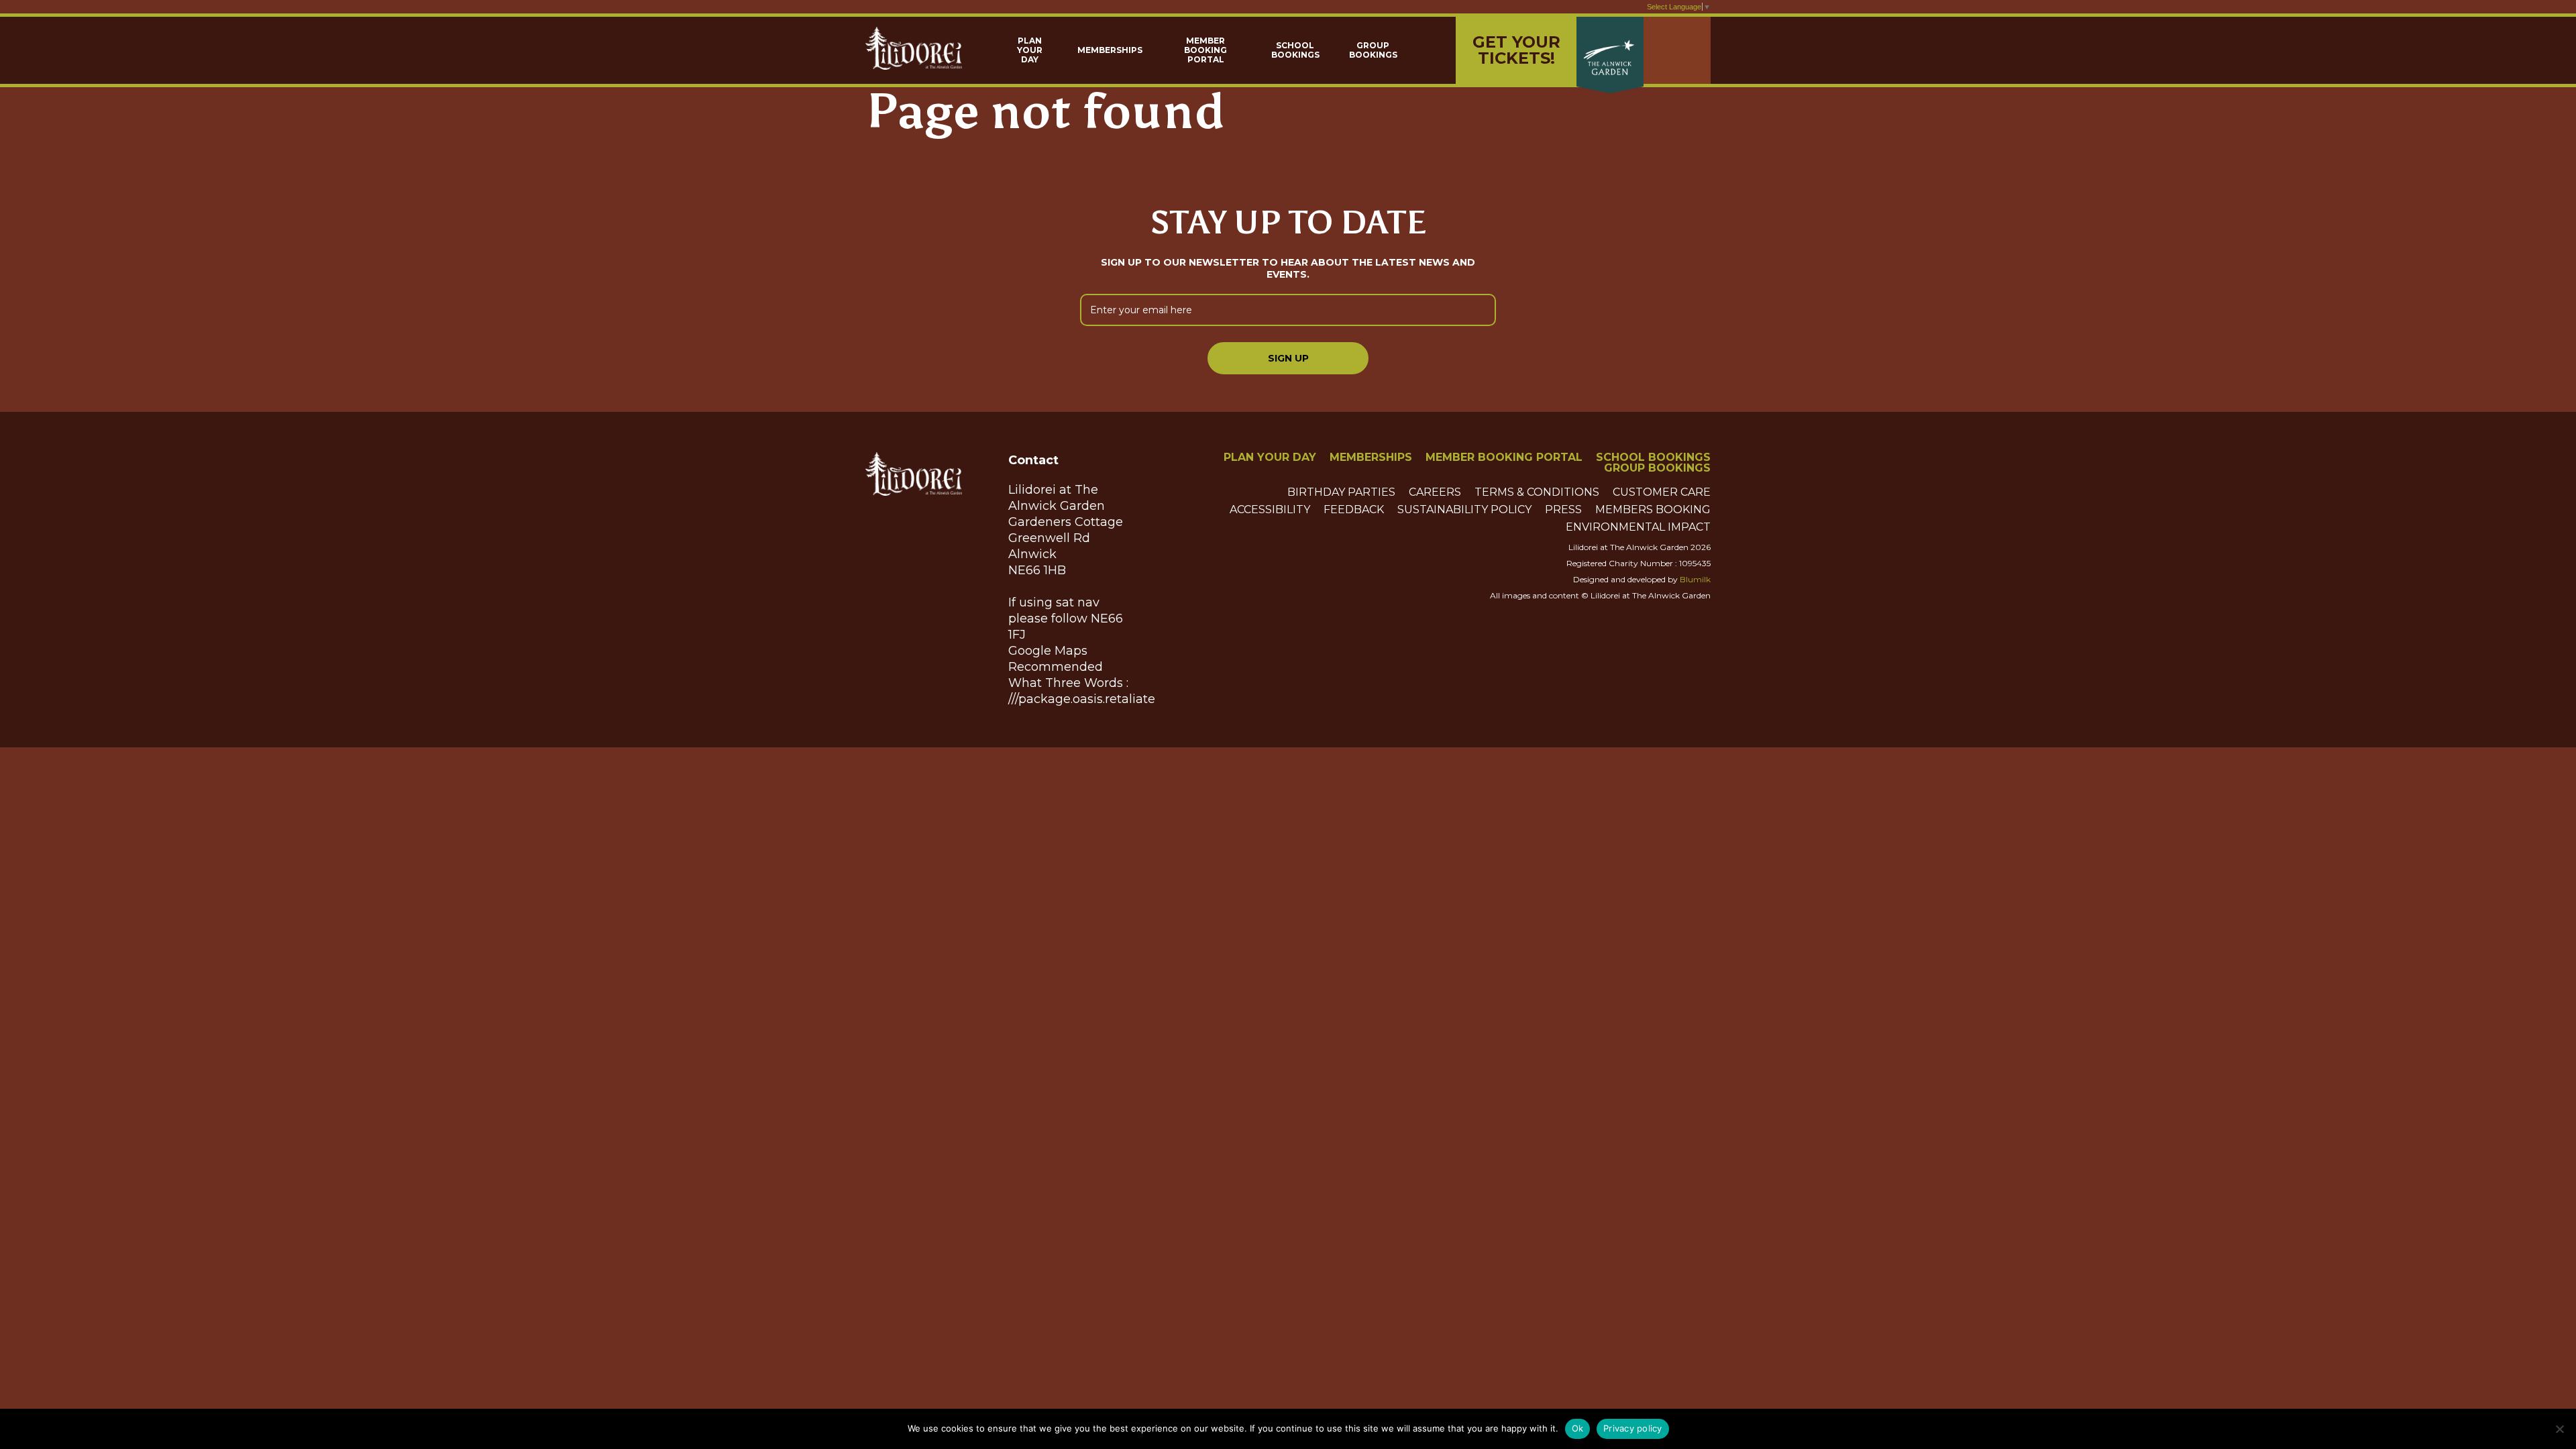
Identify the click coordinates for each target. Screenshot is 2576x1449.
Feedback (1354, 510)
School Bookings (1295, 50)
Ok (1578, 1428)
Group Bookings (1373, 50)
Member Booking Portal (1205, 50)
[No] (2559, 1429)
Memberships (1110, 50)
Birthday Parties (1341, 492)
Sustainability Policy (1464, 510)
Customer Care (1662, 492)
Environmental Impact (1638, 527)
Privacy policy (1633, 1428)
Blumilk (1695, 579)
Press (1563, 510)
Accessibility (1270, 510)
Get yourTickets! (1516, 50)
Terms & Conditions (1537, 492)
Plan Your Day (1030, 50)
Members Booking (1653, 510)
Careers (1435, 492)
